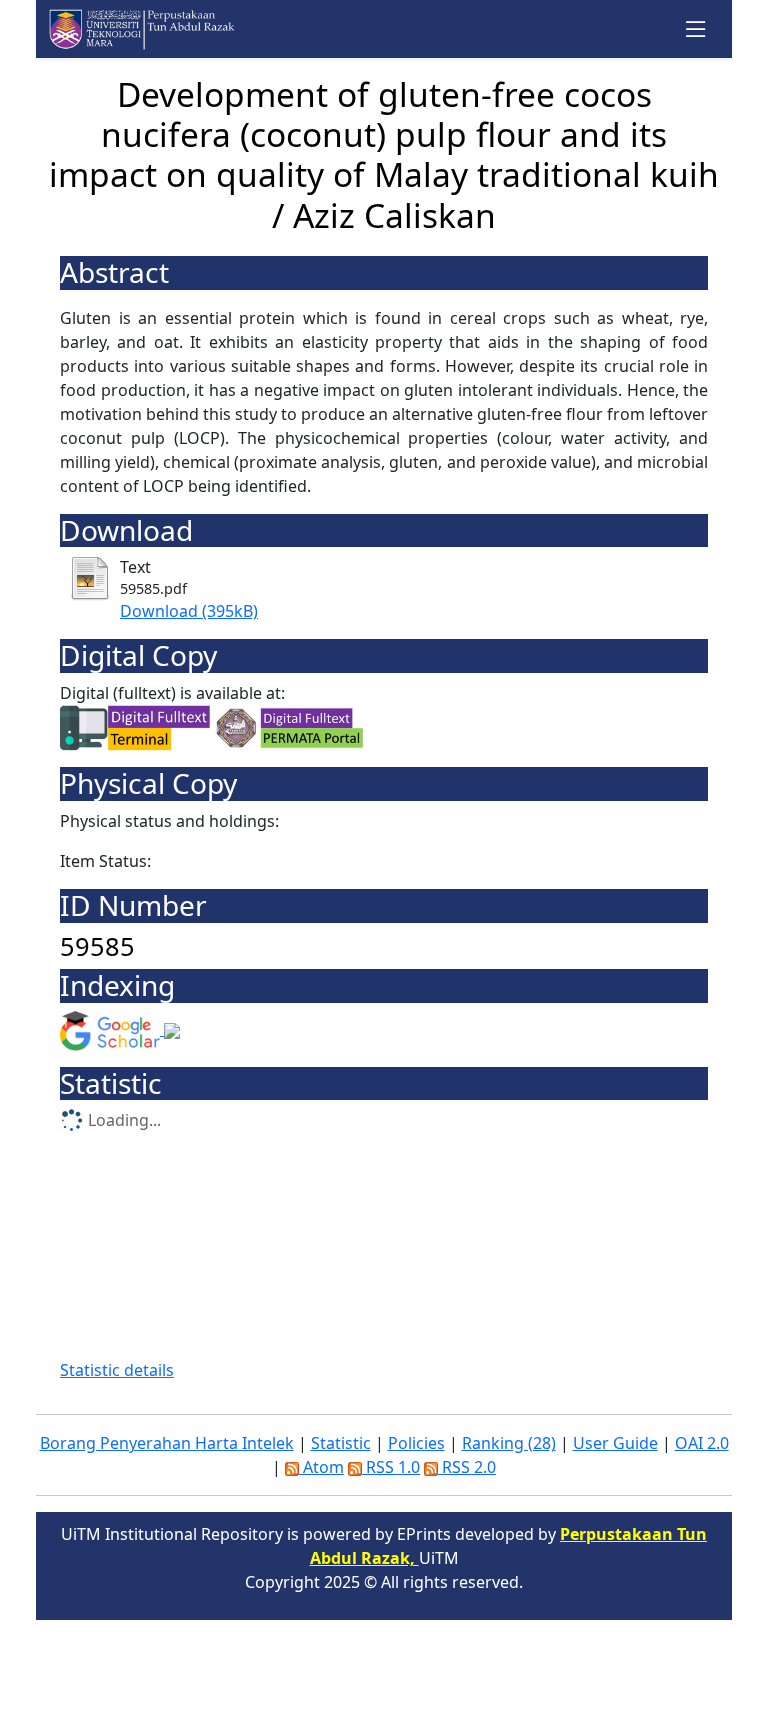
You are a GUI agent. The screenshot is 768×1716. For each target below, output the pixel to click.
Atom (321, 1467)
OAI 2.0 (702, 1443)
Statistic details (117, 1370)
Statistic (341, 1443)
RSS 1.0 (391, 1467)
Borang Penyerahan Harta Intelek (167, 1443)
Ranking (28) (509, 1443)
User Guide (615, 1443)
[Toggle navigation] (696, 29)
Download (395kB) (189, 611)
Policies (416, 1443)
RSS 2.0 (467, 1467)
